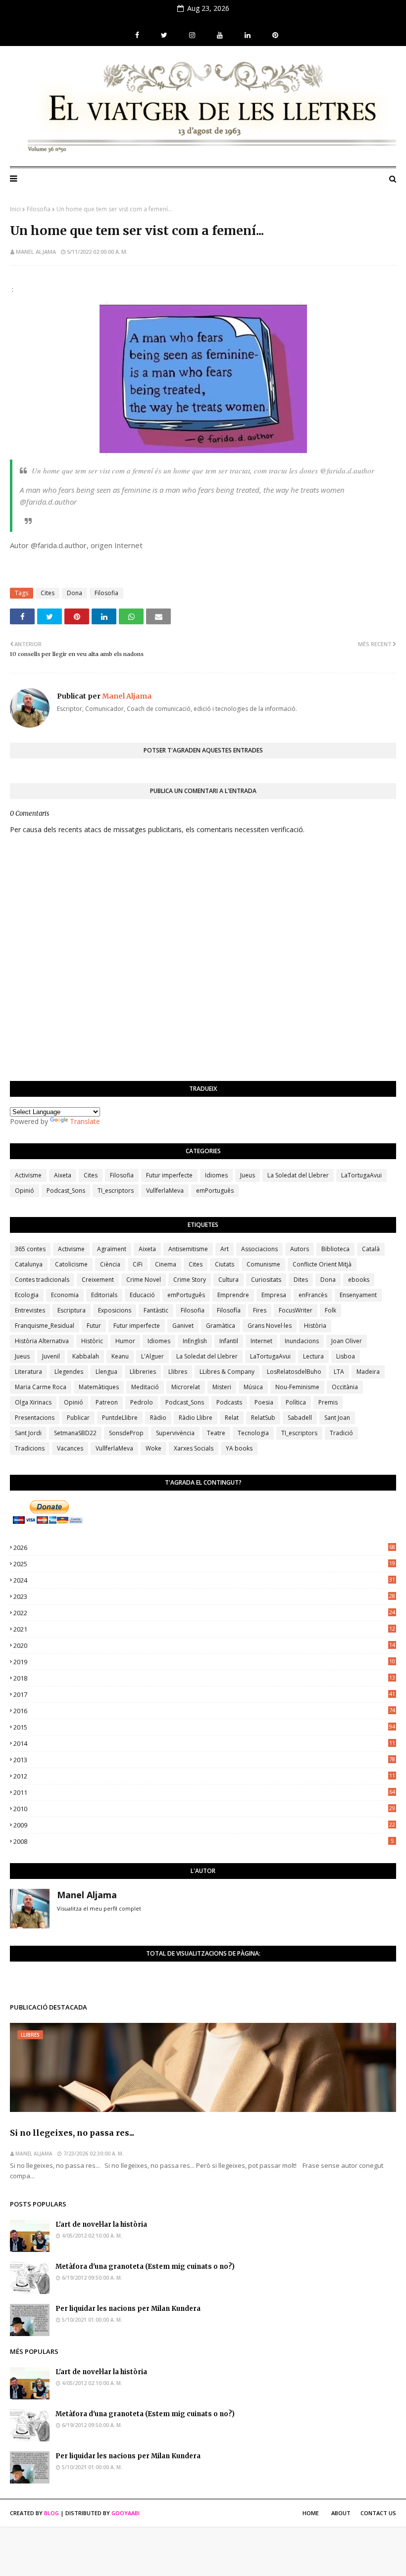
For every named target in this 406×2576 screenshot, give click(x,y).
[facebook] (137, 35)
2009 (204, 1825)
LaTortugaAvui (361, 1175)
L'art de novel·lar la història (101, 2225)
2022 (204, 1613)
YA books (239, 1448)
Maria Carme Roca (41, 1387)
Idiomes (216, 1175)
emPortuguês (215, 1191)
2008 (203, 1841)
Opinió (25, 1191)
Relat (232, 1418)
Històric (92, 1341)
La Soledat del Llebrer (298, 1175)
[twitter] (164, 35)
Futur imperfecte (169, 1175)
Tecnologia (253, 1433)
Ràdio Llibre (196, 1418)
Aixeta (63, 1175)
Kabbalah (86, 1356)
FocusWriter (296, 1310)
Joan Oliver (347, 1341)
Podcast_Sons (66, 1191)
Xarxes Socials (194, 1448)
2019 (204, 1662)
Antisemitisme (188, 1249)
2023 (204, 1596)
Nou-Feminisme (297, 1387)
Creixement (98, 1280)
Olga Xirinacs (33, 1402)
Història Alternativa (42, 1341)
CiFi (138, 1264)
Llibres (178, 1372)
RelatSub (263, 1418)
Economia (65, 1295)
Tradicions (30, 1448)
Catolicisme (71, 1264)
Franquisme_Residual (45, 1326)
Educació (142, 1295)
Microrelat (186, 1387)
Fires (260, 1310)
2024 (204, 1580)
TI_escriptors (116, 1191)
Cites (48, 593)
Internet (261, 1341)
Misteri (222, 1387)
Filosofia (39, 209)
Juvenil (51, 1356)
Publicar (78, 1418)
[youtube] (220, 35)
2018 (204, 1678)
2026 (204, 1547)
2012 (204, 1776)
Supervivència (175, 1433)
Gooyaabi (126, 2513)
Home (311, 2513)
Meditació (145, 1387)
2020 (204, 1645)
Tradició (341, 1433)
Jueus (248, 1175)
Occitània (345, 1387)
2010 (204, 1809)
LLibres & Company (227, 1372)
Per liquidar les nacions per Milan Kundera (128, 2309)
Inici (15, 209)
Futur (94, 1326)
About (341, 2513)
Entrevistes (30, 1310)
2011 (204, 1792)
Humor (125, 1341)
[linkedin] (248, 35)
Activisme (28, 1175)
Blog (51, 2513)
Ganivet (183, 1326)
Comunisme (263, 1264)
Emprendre (233, 1295)
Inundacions (302, 1341)
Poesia (264, 1402)
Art (225, 1249)
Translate (85, 1121)
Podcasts (229, 1402)
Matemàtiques (99, 1387)
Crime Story (190, 1280)
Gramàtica (221, 1326)
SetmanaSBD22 (75, 1433)
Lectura (313, 1356)
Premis (328, 1402)
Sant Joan (337, 1418)
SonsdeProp (126, 1433)
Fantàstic (156, 1310)
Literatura (28, 1372)
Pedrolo (142, 1402)
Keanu (120, 1356)
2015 (204, 1727)
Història (315, 1326)
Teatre (216, 1433)
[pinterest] (274, 35)
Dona (75, 593)
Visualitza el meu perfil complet (99, 1908)
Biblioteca (335, 1249)
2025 (204, 1564)
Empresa (274, 1295)
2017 (204, 1694)
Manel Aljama (36, 252)
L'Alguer (152, 1356)
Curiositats (266, 1280)
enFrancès (313, 1295)
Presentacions (35, 1418)
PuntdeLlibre (120, 1418)
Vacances (70, 1448)
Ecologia (27, 1295)
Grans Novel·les (270, 1326)
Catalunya (29, 1264)
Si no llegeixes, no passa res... (72, 2133)
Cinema (166, 1264)
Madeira (368, 1372)
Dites (301, 1280)
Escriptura (72, 1310)
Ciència (110, 1264)
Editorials (104, 1295)
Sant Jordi (28, 1433)
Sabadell (300, 1418)
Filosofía (229, 1310)
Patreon (107, 1402)
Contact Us (378, 2513)
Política (296, 1402)
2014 (204, 1743)
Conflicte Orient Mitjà (322, 1264)
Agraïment (112, 1249)
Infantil (229, 1341)
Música (253, 1387)
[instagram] (192, 35)
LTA (339, 1372)
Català (371, 1249)
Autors (300, 1249)
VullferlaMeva (165, 1191)
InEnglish (195, 1341)
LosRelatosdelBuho (294, 1372)
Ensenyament (358, 1295)
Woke (153, 1448)
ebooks (359, 1280)
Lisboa (346, 1356)
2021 (204, 1629)
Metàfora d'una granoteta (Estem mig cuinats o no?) (145, 2267)
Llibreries (143, 1372)
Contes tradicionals (42, 1280)
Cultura (228, 1280)
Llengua (106, 1372)
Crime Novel (144, 1280)
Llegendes (69, 1372)
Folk (330, 1310)
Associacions (259, 1249)
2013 (204, 1760)
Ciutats (225, 1264)
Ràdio (158, 1418)
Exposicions (115, 1310)
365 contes (30, 1249)
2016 (204, 1711)
